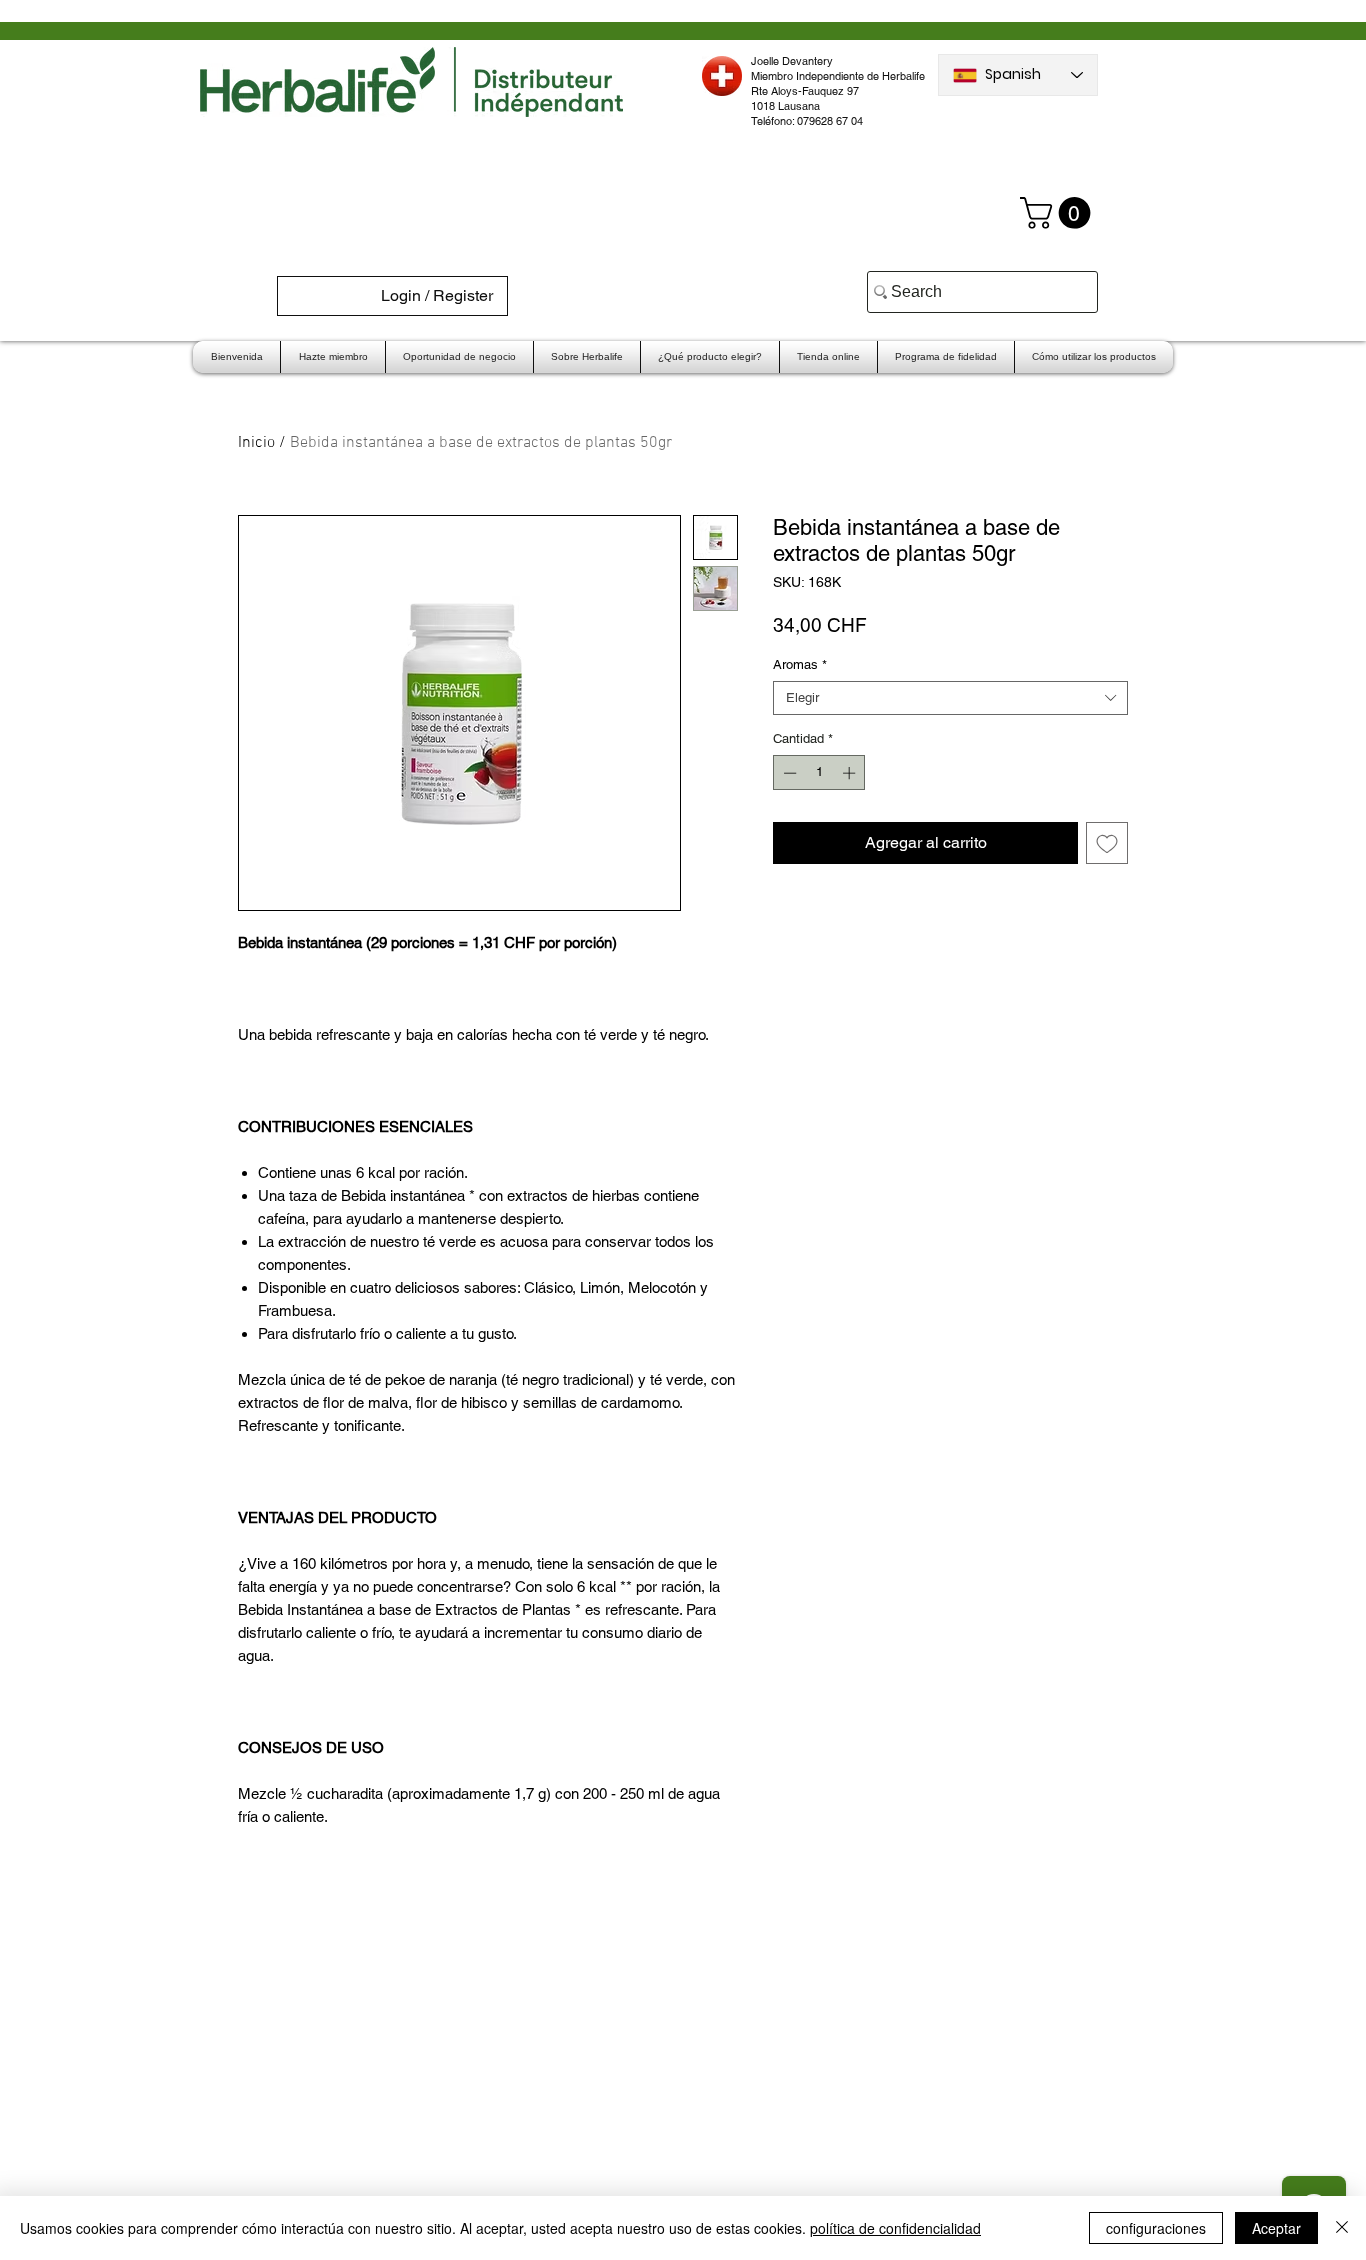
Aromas (800, 664)
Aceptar (1276, 2228)
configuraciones (1156, 2228)
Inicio (256, 443)
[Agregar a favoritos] (1107, 843)
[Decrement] (788, 773)
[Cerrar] (1342, 2228)
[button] (1059, 213)
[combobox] (950, 698)
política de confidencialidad (895, 2228)
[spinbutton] (819, 773)
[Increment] (851, 773)
